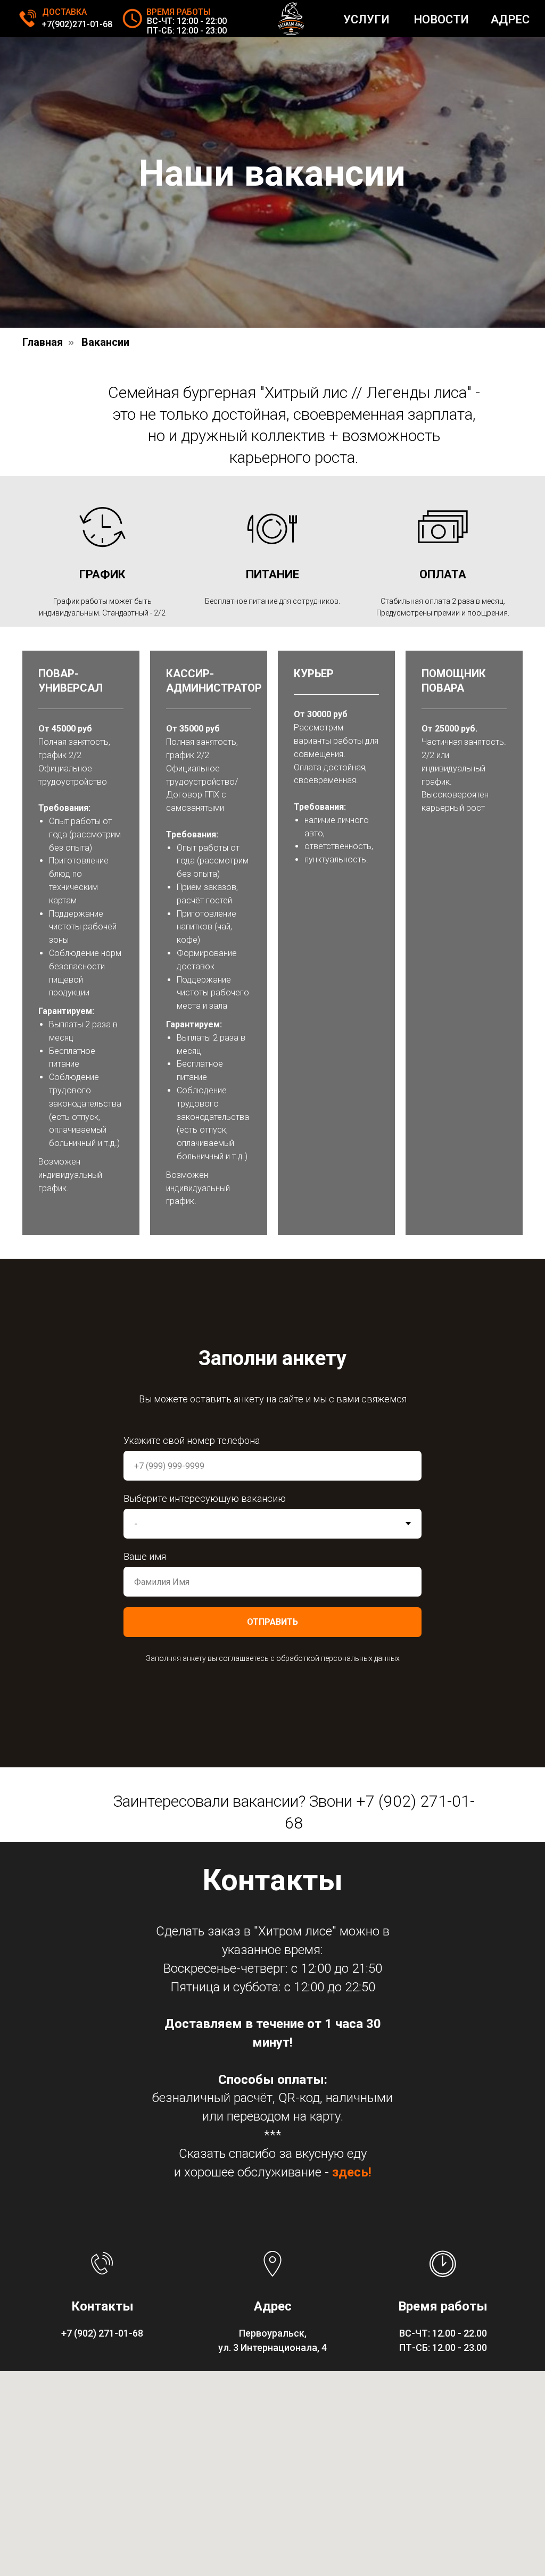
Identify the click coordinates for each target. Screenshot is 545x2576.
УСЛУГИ (366, 19)
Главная (43, 1082)
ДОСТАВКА (64, 12)
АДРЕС (510, 19)
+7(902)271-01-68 (77, 24)
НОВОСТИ (441, 19)
